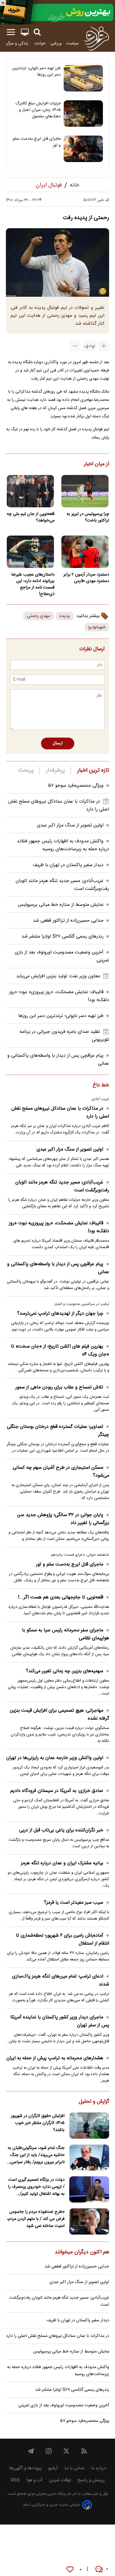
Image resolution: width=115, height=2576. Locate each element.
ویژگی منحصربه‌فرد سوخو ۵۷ (76, 786)
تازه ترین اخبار (93, 771)
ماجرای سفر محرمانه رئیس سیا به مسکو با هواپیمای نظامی (66, 1634)
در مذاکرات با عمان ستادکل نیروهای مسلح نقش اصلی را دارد (60, 1113)
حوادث (40, 43)
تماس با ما (74, 2468)
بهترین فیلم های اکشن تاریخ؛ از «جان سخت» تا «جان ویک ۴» (60, 1350)
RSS (15, 2480)
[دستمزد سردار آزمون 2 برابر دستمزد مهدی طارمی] (85, 552)
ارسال (58, 743)
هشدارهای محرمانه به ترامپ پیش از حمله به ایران (55, 2058)
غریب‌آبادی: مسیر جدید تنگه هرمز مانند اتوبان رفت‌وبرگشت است (62, 1186)
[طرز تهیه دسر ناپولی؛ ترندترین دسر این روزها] (83, 78)
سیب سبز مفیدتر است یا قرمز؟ (74, 1903)
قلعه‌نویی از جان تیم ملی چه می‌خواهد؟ (31, 517)
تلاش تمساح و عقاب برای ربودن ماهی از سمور (59, 1387)
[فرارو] (96, 38)
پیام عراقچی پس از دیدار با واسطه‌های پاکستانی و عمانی (58, 1268)
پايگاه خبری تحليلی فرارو (46, 2494)
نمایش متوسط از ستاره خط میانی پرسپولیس (61, 905)
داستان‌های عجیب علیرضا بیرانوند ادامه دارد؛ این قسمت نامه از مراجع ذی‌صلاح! (33, 584)
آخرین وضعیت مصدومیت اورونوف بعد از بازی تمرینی (64, 2405)
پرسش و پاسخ (91, 2480)
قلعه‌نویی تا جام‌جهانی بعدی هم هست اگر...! (61, 1597)
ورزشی (56, 43)
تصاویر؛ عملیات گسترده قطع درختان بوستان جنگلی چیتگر (58, 1431)
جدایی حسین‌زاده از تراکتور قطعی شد (68, 921)
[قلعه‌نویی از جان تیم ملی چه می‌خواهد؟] (30, 491)
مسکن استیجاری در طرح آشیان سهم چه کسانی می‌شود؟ (61, 1472)
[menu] (11, 32)
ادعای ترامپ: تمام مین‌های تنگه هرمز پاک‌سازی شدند (61, 1980)
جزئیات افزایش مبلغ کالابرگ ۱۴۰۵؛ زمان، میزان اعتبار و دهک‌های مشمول (38, 110)
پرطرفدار (55, 771)
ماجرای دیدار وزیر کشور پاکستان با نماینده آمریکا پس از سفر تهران (60, 2021)
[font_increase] (104, 346)
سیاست (73, 43)
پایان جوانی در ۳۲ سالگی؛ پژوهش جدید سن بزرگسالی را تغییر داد (63, 1519)
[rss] (84, 2451)
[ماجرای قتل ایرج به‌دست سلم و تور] (83, 149)
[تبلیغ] (57, 12)
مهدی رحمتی (38, 616)
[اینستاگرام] (49, 2451)
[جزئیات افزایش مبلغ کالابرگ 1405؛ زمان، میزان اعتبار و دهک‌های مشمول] (83, 114)
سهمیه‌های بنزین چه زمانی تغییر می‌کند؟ (65, 1671)
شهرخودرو (97, 627)
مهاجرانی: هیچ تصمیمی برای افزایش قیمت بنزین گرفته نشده (59, 1715)
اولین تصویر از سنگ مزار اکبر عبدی (70, 825)
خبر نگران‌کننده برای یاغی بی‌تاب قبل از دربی (61, 1830)
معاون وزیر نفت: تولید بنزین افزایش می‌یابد (58, 976)
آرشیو (53, 2468)
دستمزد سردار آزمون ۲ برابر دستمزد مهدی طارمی (86, 578)
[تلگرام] (31, 2451)
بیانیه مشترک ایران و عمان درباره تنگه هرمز (62, 1863)
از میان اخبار (97, 464)
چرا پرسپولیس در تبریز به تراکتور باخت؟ (88, 517)
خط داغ (101, 1086)
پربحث (26, 771)
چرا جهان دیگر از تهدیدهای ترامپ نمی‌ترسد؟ (60, 1314)
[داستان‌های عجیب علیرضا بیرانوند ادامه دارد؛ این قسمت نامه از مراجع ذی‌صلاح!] (30, 552)
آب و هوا (34, 2480)
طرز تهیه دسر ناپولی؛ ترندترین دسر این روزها (36, 71)
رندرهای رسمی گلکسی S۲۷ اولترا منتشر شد (63, 937)
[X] (66, 2451)
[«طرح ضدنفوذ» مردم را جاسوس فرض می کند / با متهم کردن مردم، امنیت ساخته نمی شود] (89, 2221)
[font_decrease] (75, 346)
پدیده (65, 616)
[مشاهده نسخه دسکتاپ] (25, 32)
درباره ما (98, 2468)
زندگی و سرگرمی (15, 43)
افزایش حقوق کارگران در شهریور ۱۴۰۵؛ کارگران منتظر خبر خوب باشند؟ (38, 2123)
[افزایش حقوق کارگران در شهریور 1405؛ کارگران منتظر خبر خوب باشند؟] (89, 2126)
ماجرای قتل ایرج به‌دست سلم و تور (37, 142)
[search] (37, 32)
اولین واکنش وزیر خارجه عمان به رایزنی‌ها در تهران (55, 1758)
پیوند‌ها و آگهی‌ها (25, 2468)
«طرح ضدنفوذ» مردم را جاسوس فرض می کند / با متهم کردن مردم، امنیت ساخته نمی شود (36, 2219)
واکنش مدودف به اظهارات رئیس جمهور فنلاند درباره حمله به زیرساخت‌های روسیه (63, 845)
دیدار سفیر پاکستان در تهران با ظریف (68, 865)
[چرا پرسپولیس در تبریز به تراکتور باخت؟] (85, 491)
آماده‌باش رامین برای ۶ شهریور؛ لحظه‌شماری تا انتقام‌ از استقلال (63, 1940)
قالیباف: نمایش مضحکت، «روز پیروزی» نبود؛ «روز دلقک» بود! (59, 1227)
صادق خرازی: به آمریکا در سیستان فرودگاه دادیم (57, 1791)
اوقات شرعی (60, 2480)
